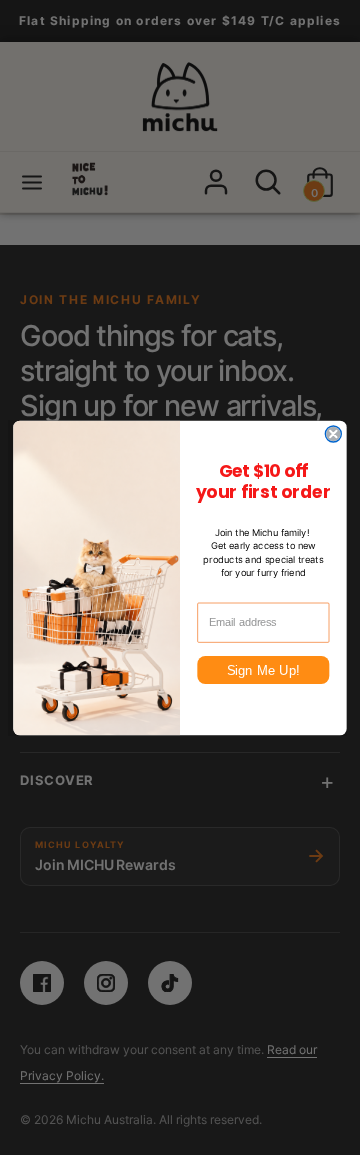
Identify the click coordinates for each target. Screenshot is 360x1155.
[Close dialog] (333, 434)
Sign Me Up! (263, 669)
